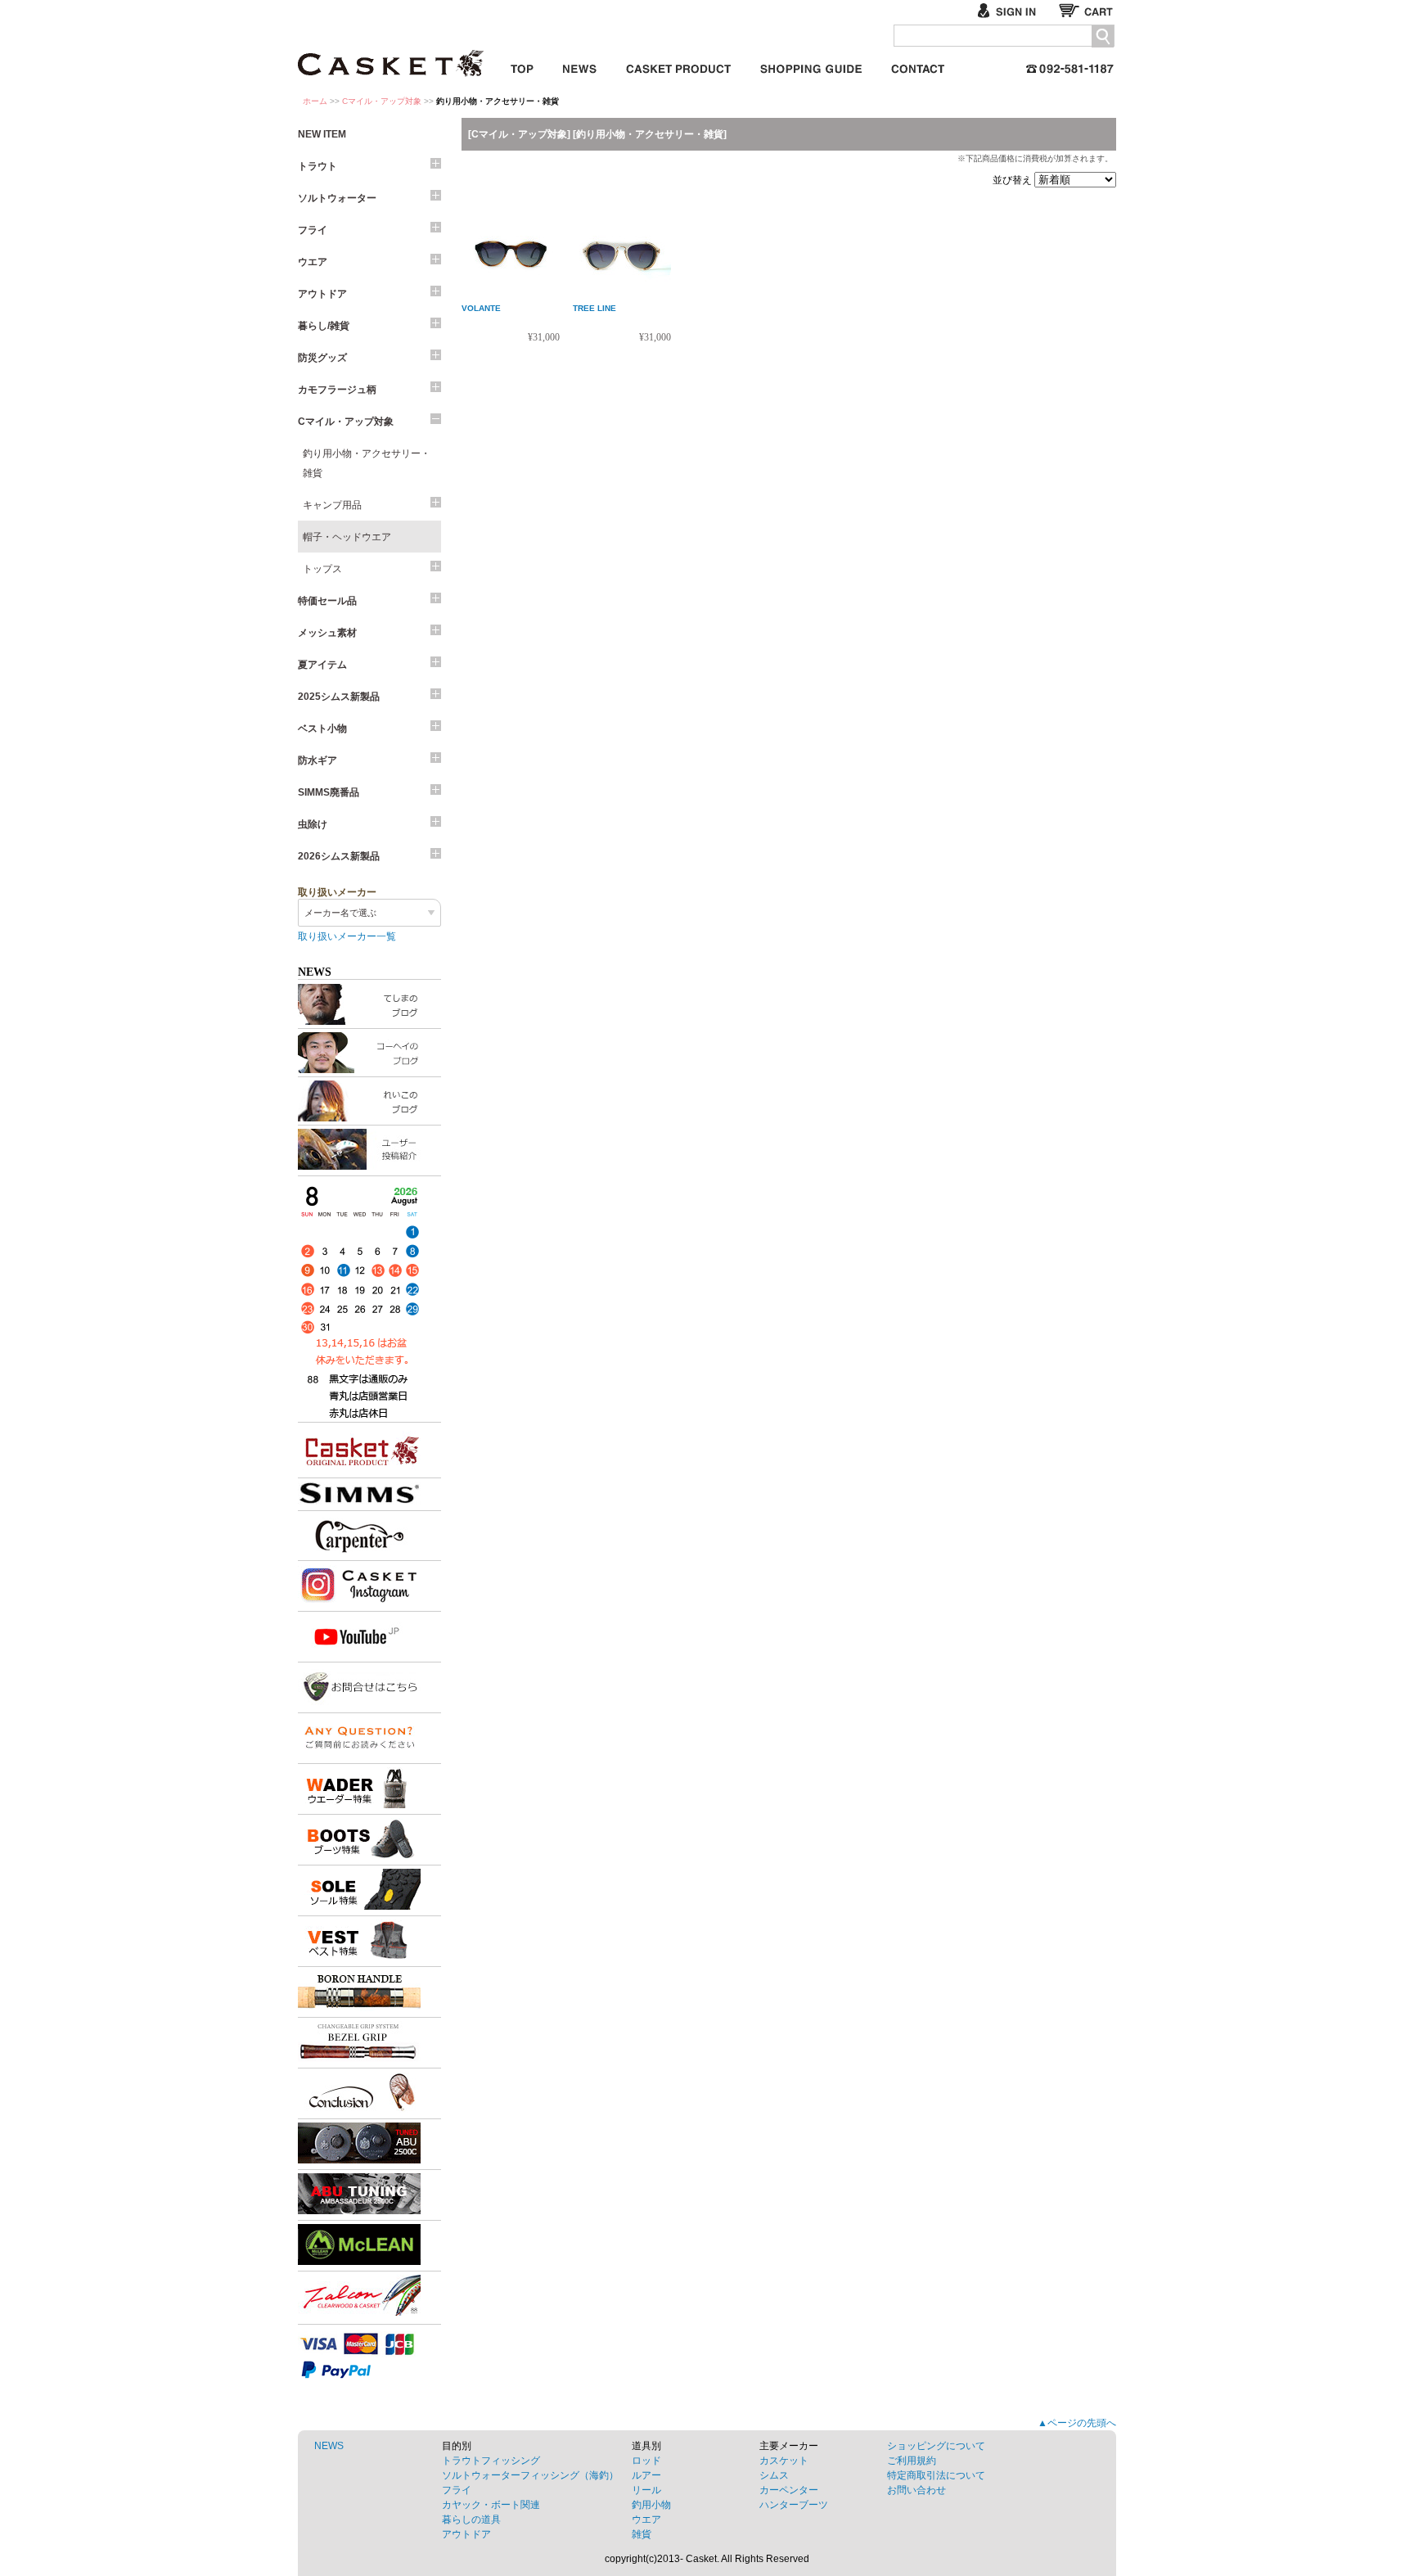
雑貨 (642, 2534)
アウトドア (322, 294)
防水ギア (317, 760)
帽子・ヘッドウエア (347, 537)
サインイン (1013, 10)
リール (646, 2490)
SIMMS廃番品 (329, 792)
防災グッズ (322, 358)
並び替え (1013, 180)
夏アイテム (322, 665)
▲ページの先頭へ (1077, 2423)
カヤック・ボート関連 (491, 2505)
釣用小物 (651, 2505)
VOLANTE (481, 308)
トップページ (522, 66)
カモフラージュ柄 (337, 390)
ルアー (646, 2475)
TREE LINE (594, 308)
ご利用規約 (912, 2461)
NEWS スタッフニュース (580, 66)
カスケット (392, 52)
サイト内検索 (1103, 36)
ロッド (646, 2461)
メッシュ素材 (327, 633)
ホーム (315, 101)
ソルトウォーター (337, 198)
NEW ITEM (322, 134)
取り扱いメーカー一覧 (347, 936)
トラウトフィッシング (491, 2461)
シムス (774, 2475)
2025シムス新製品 (339, 697)
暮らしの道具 (471, 2520)
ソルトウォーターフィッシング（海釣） (530, 2475)
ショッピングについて (936, 2446)
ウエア (313, 262)
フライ (313, 230)
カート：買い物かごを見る (1088, 10)
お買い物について (811, 66)
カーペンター (789, 2490)
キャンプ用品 (332, 505)
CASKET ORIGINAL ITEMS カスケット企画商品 (678, 66)
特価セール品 (327, 601)
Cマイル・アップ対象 (382, 101)
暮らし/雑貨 (324, 326)
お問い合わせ (918, 66)
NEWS (329, 2446)
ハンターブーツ (794, 2505)
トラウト (317, 166)
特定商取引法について (936, 2475)
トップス (322, 569)
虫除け (313, 824)
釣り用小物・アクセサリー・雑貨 (367, 463)
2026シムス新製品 (339, 856)
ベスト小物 (322, 729)
